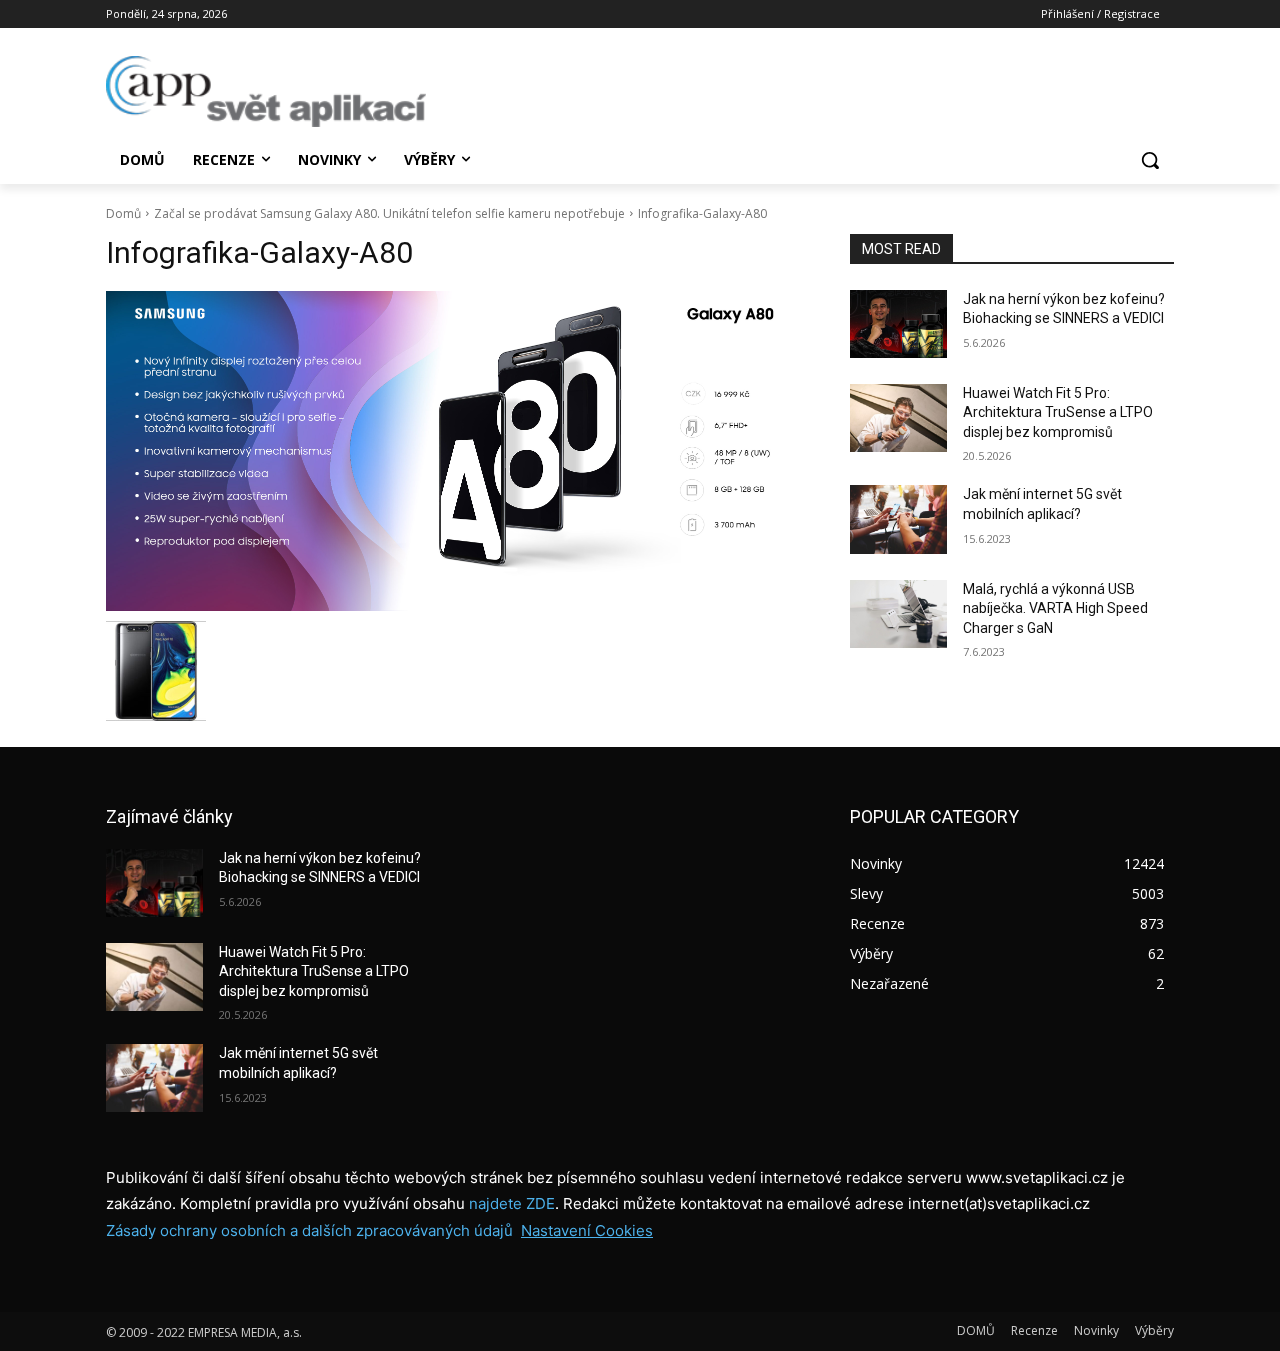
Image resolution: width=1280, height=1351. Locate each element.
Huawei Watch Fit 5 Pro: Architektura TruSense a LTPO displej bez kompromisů (1058, 412)
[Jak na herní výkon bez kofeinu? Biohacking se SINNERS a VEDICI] (898, 324)
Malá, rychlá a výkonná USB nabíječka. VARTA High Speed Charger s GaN (1055, 608)
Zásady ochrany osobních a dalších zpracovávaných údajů (309, 1230)
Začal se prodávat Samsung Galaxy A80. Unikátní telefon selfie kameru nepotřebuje (389, 213)
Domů (123, 213)
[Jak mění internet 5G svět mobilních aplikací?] (898, 519)
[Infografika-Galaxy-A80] (454, 451)
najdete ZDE (512, 1203)
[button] (1150, 160)
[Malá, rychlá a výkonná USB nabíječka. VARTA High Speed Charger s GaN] (898, 614)
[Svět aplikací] (266, 91)
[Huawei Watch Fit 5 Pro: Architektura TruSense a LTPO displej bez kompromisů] (898, 418)
